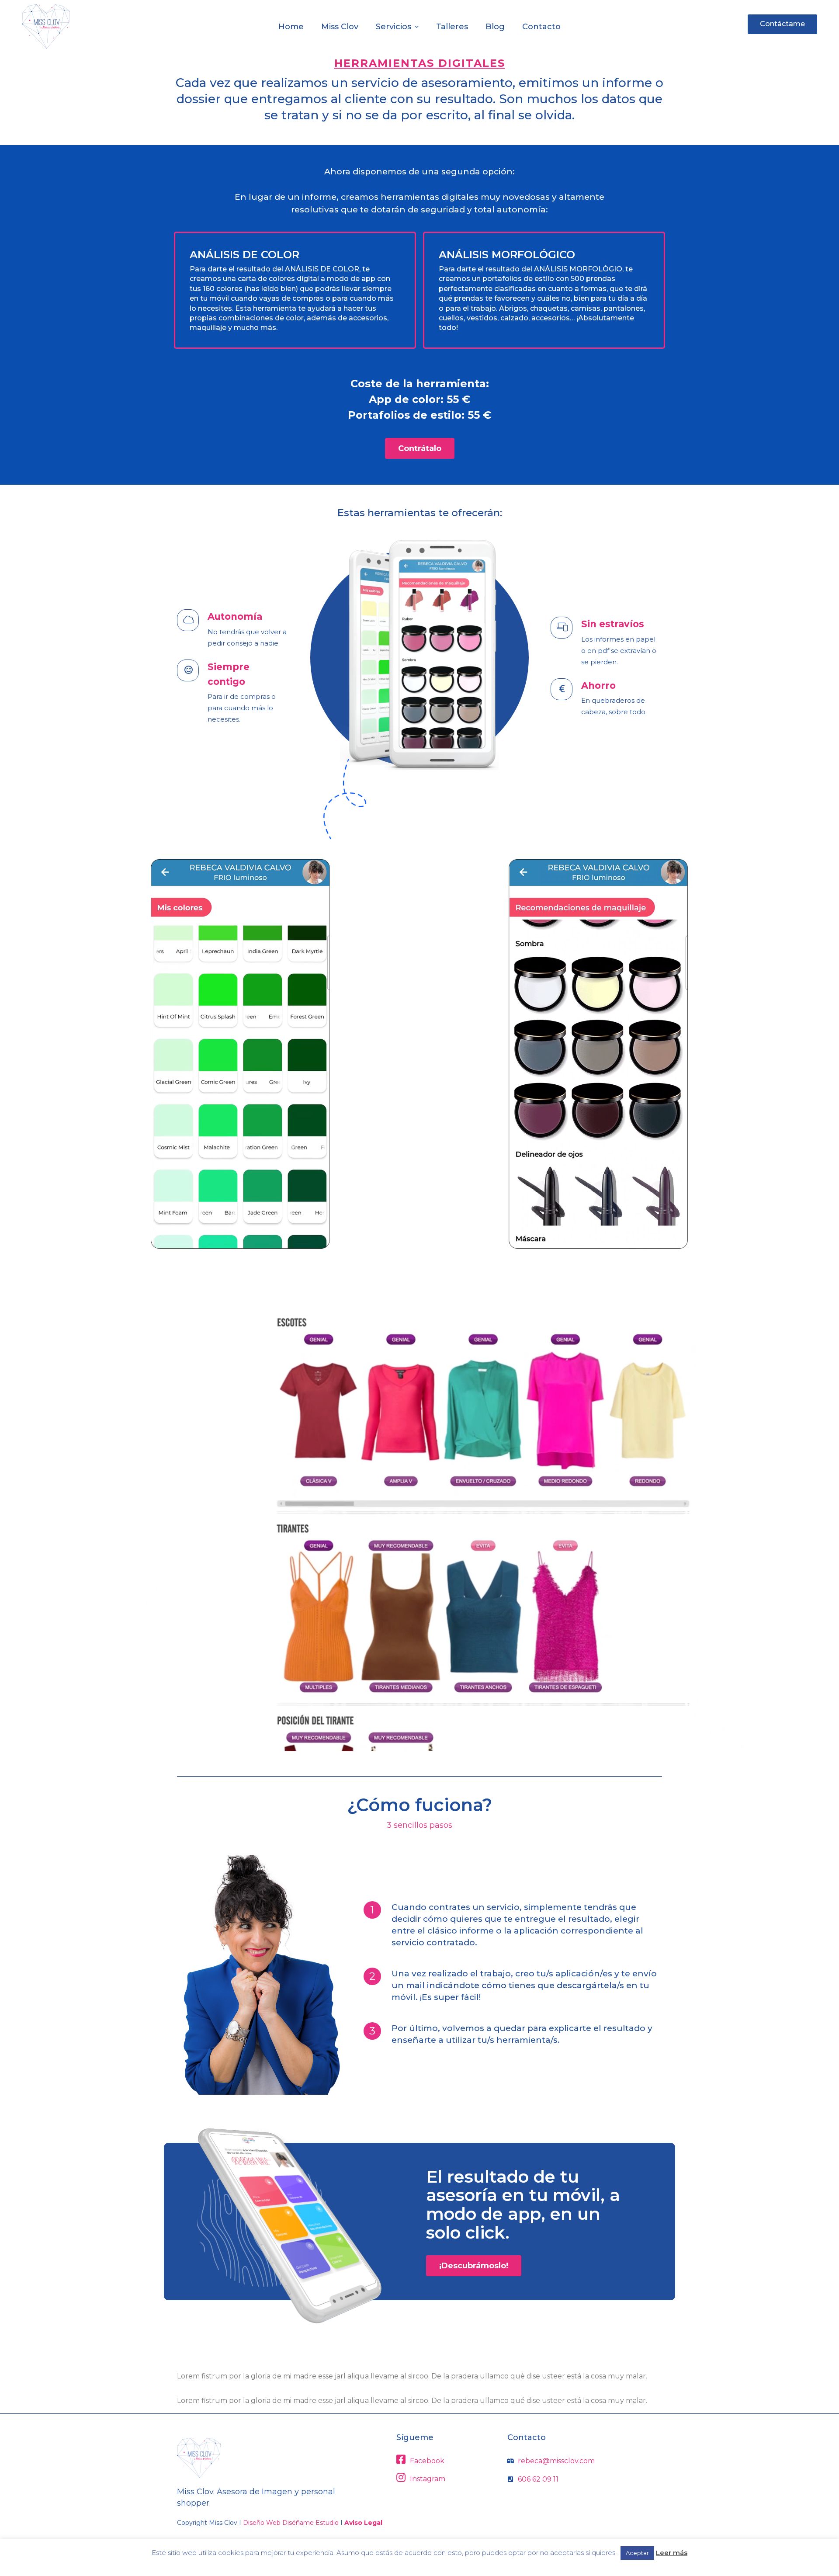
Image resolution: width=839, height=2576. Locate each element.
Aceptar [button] (637, 2553)
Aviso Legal (363, 2523)
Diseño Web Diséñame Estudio (291, 2523)
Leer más (672, 2553)
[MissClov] (46, 26)
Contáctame (782, 24)
